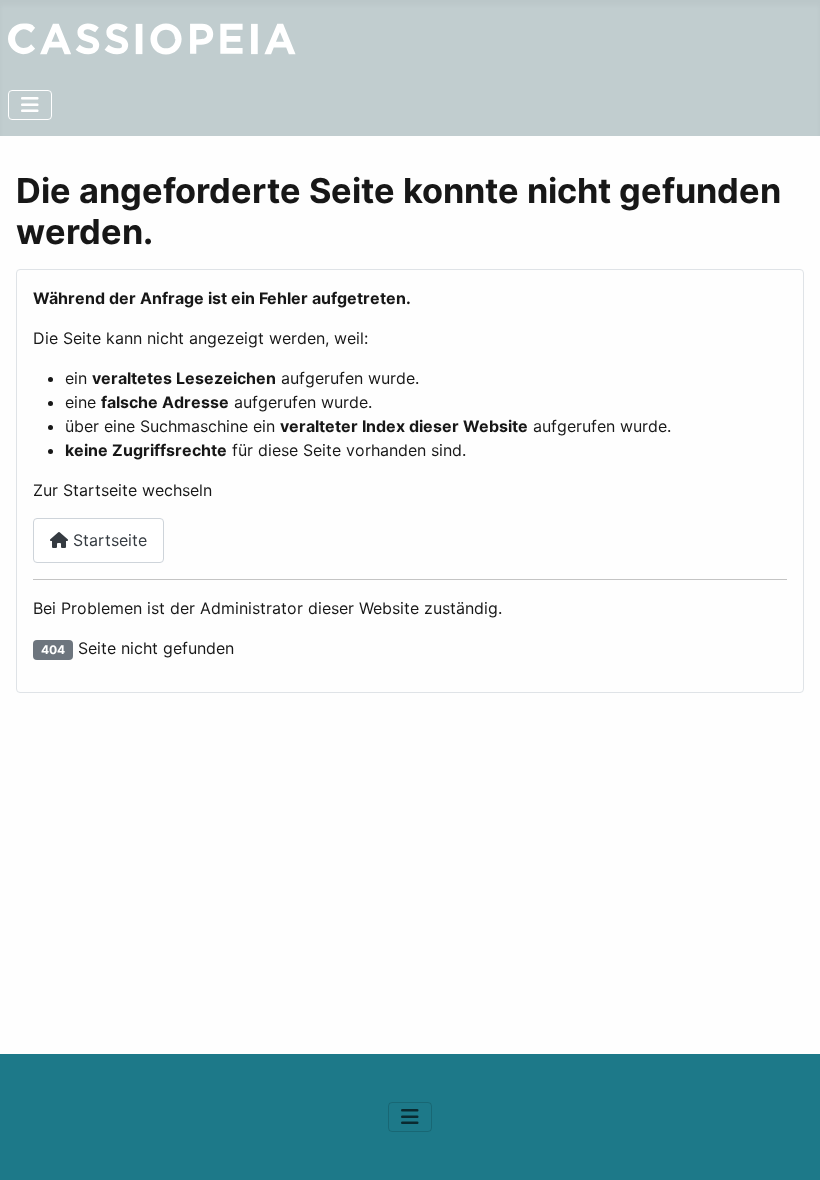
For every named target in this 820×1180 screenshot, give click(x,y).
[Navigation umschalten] (30, 105)
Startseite (107, 540)
